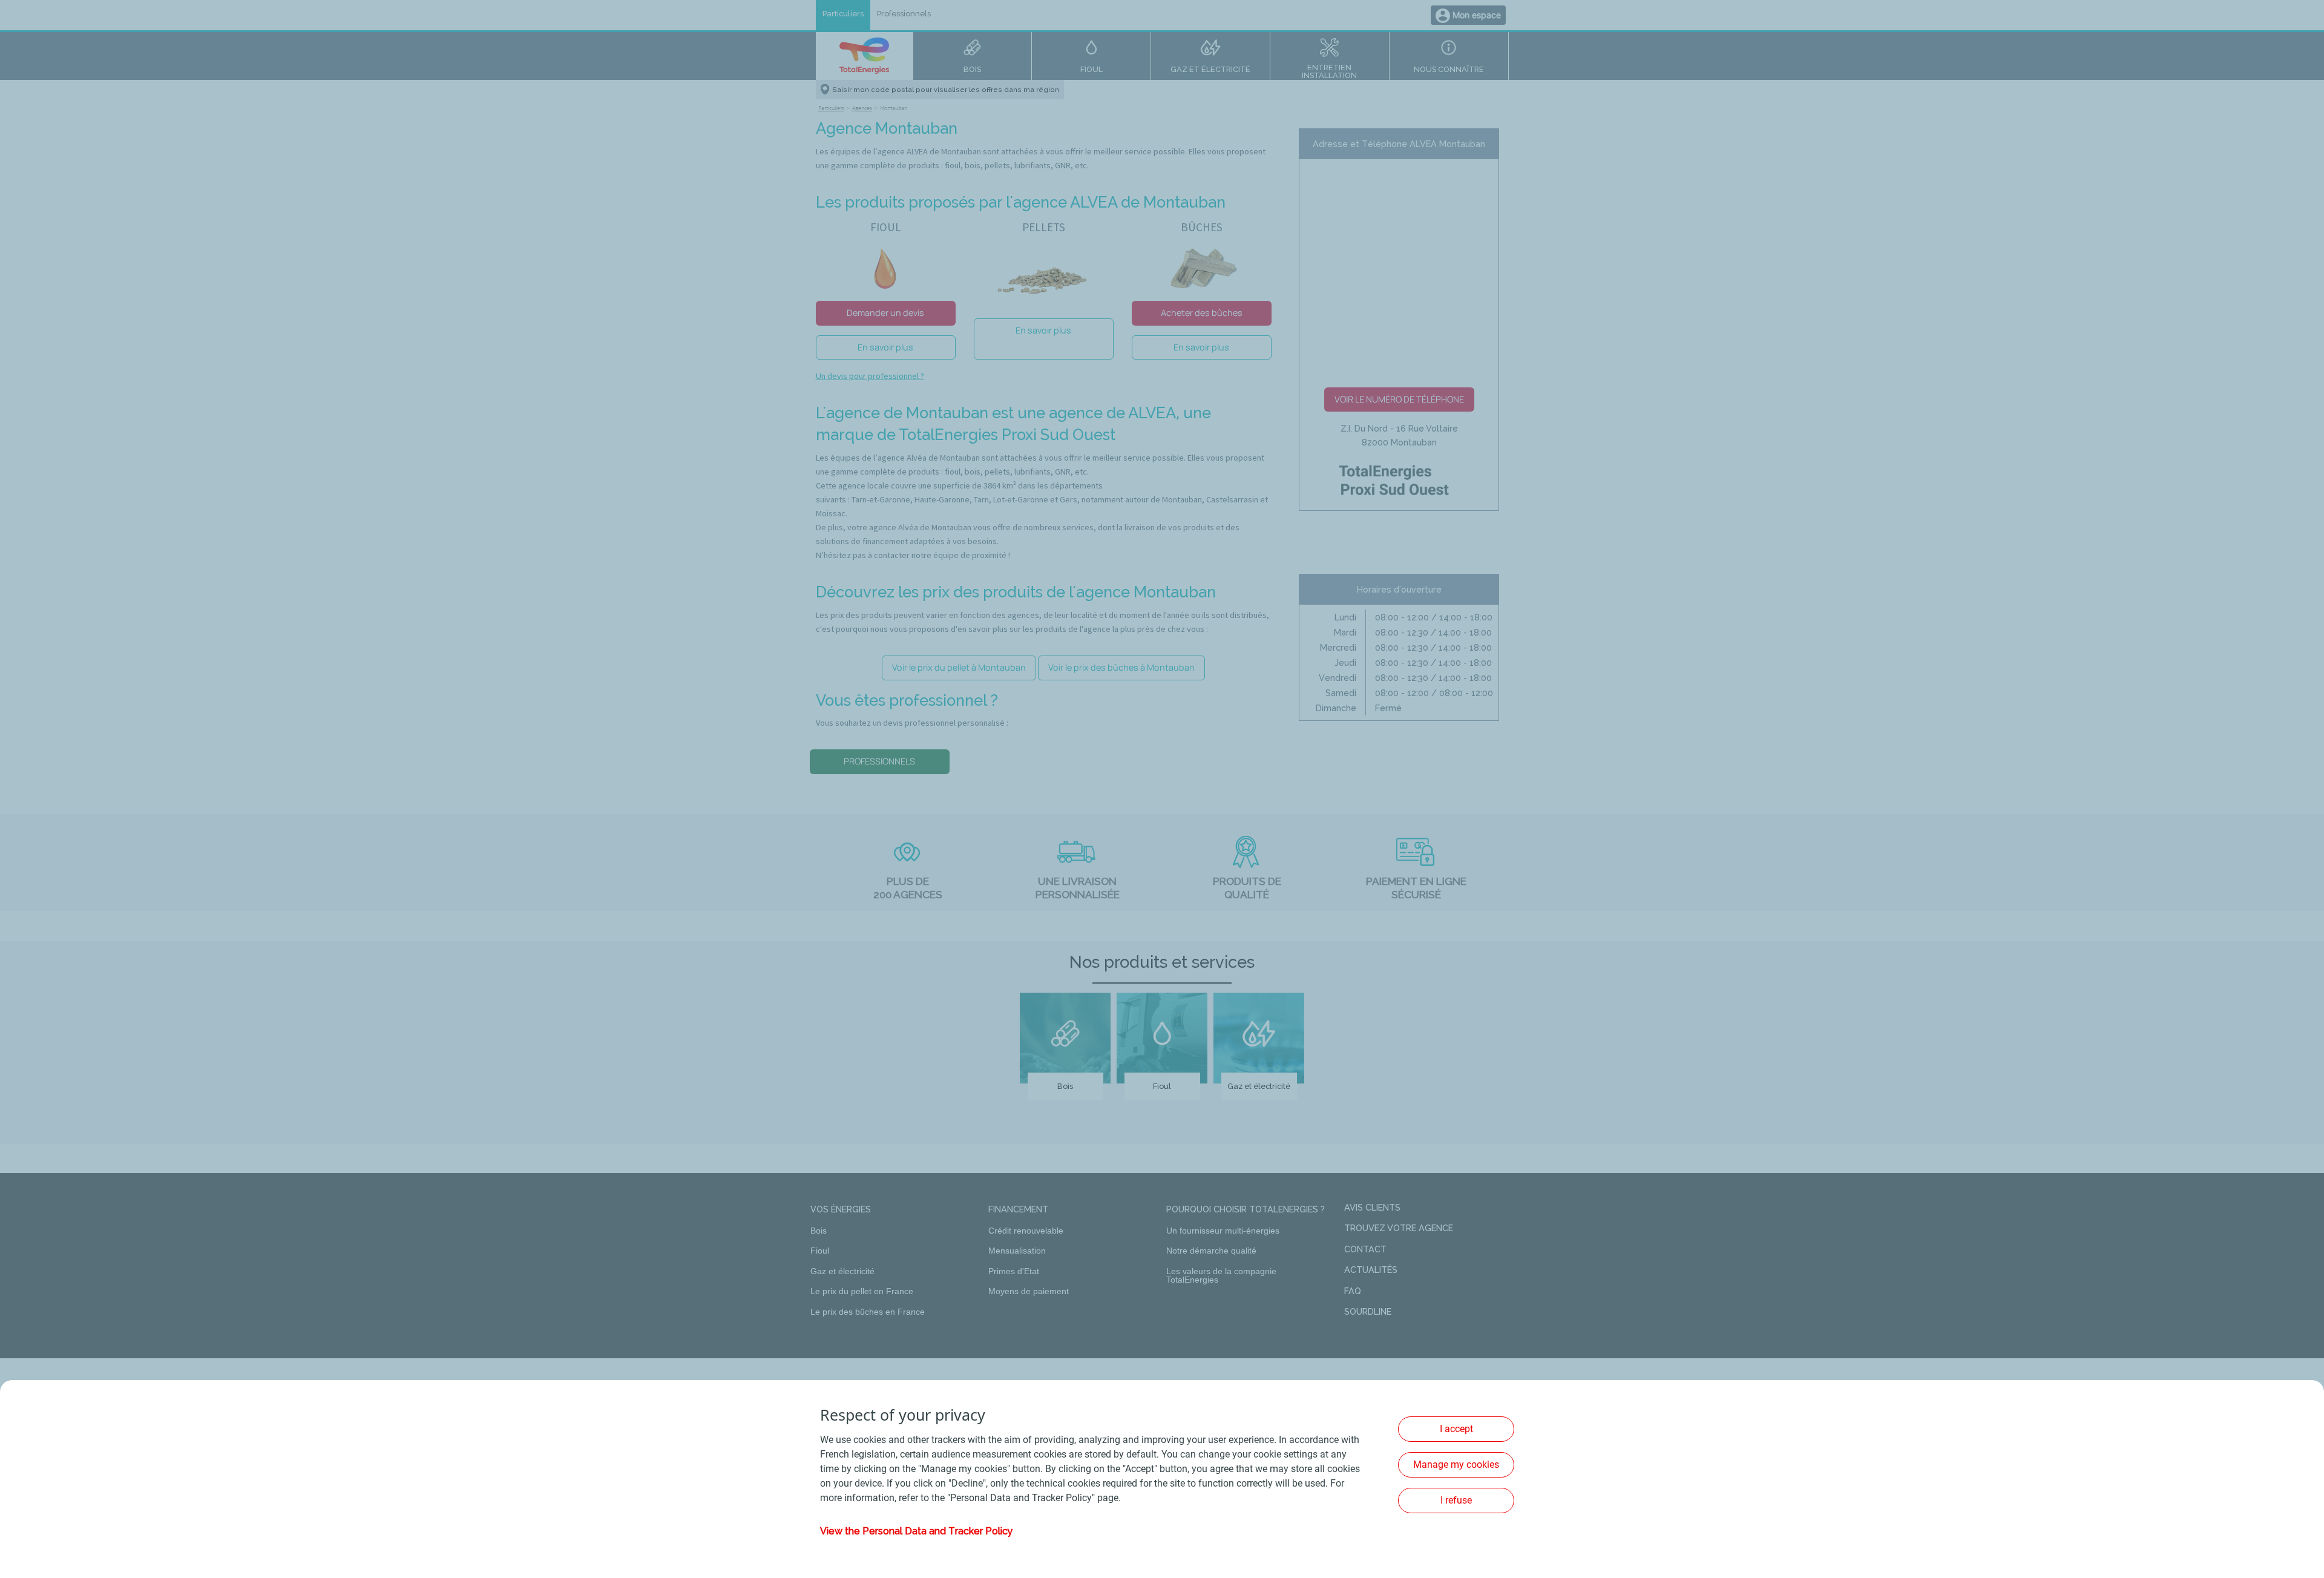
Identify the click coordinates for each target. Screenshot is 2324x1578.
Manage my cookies (1456, 1465)
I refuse (1456, 1500)
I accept (1456, 1429)
